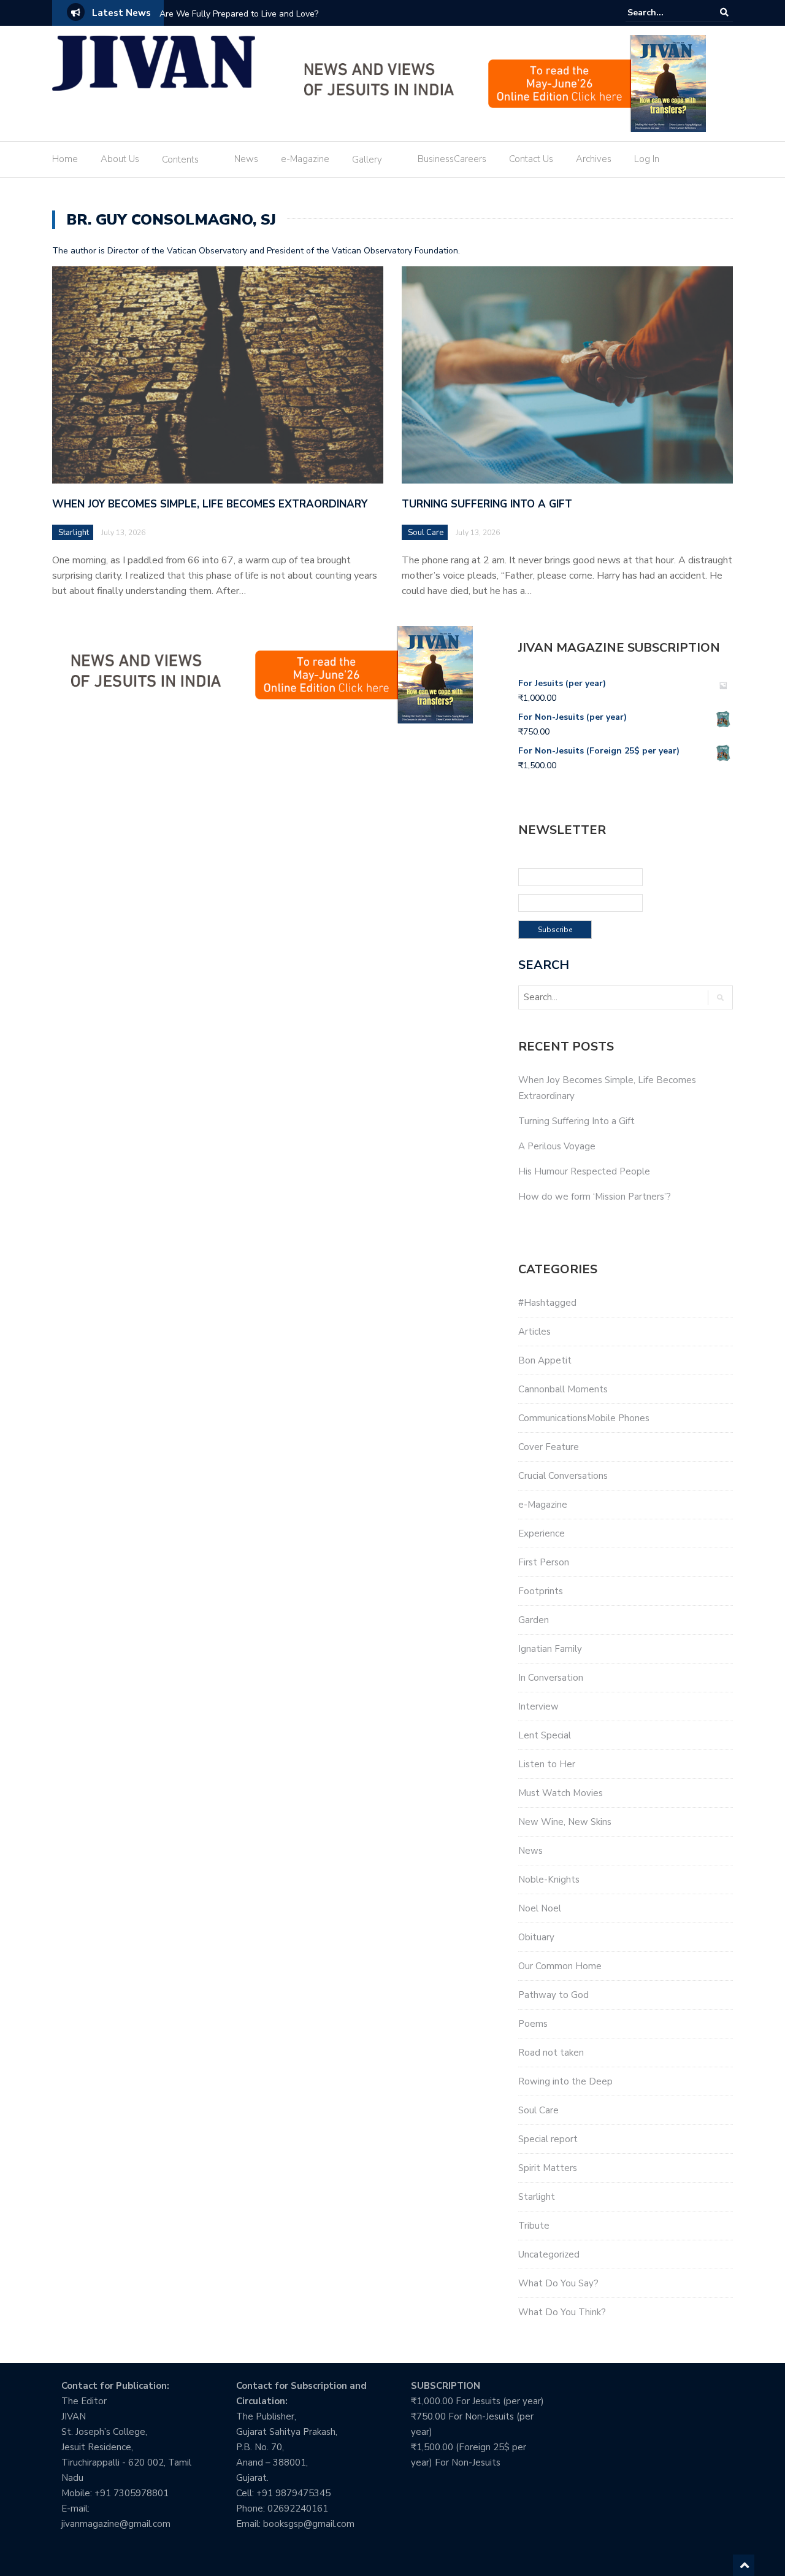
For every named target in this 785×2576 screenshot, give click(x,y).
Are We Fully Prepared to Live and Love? (239, 14)
